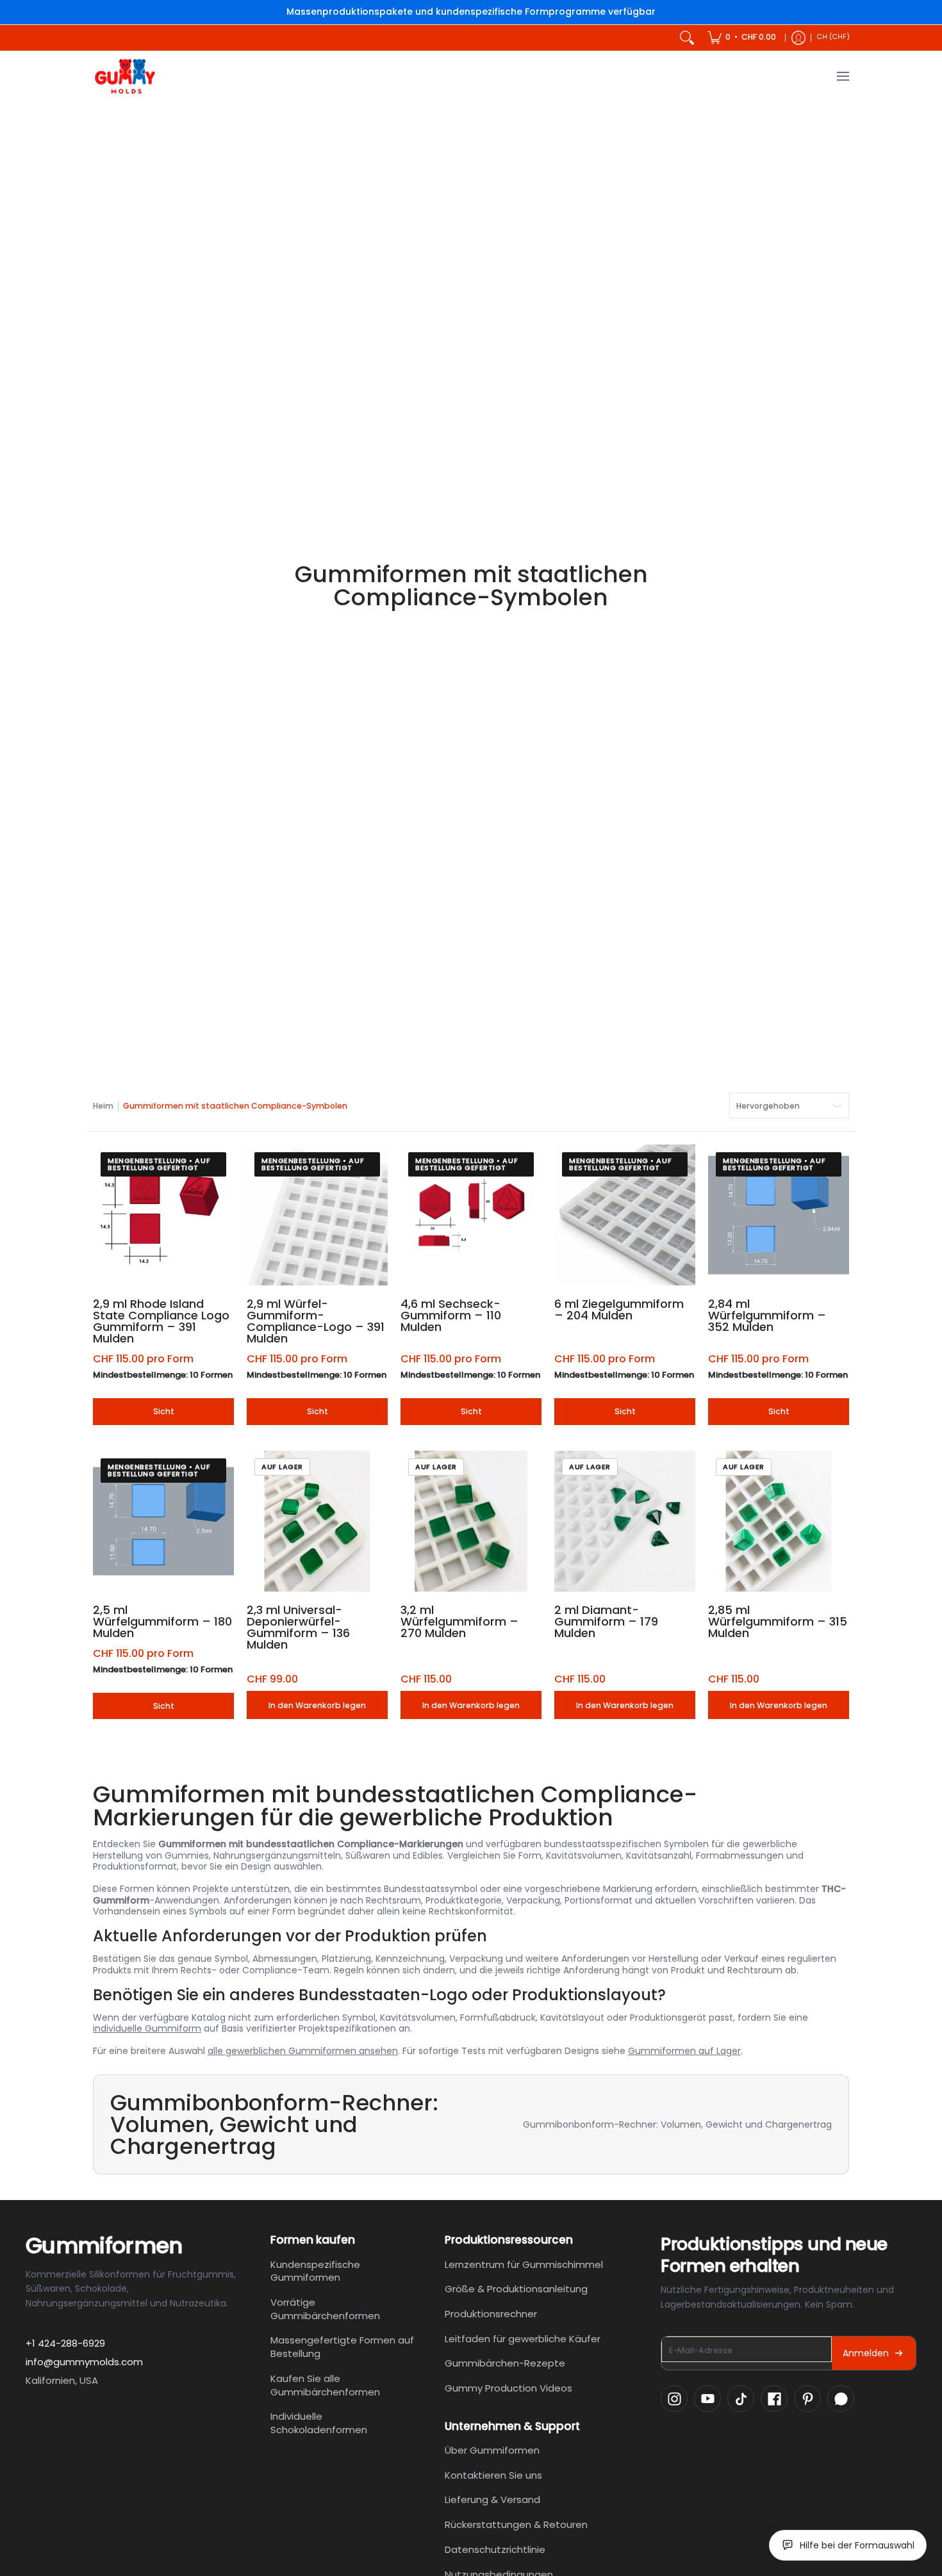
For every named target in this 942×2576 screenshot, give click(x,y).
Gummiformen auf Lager (684, 2051)
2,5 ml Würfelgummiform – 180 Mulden (162, 1621)
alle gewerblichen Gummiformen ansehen (303, 2051)
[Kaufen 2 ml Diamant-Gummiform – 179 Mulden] (625, 1521)
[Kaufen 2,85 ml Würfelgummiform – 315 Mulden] (779, 1521)
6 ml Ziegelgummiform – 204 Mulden (619, 1309)
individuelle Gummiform (147, 2028)
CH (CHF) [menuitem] (833, 37)
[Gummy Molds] (125, 77)
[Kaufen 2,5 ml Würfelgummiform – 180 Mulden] (163, 1521)
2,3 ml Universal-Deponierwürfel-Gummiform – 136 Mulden (298, 1627)
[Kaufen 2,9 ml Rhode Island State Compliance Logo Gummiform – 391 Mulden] (163, 1215)
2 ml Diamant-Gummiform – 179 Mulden (606, 1621)
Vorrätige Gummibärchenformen (325, 2309)
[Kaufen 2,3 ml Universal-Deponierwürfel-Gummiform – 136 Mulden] (317, 1521)
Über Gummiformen (492, 2450)
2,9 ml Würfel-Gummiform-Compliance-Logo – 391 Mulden (316, 1321)
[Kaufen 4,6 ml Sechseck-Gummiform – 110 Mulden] (471, 1215)
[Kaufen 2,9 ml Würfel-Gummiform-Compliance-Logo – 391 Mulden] (317, 1215)
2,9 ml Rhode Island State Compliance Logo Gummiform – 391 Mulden (161, 1321)
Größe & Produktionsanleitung (516, 2289)
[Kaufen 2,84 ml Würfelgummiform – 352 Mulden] (779, 1215)
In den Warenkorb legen (317, 1705)
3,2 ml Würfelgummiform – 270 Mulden (459, 1621)
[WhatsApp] (841, 2399)
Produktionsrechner (491, 2314)
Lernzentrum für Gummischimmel (524, 2264)
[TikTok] (741, 2399)
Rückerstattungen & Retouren (516, 2524)
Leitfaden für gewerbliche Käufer (523, 2339)
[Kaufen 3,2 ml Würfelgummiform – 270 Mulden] (471, 1521)
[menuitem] (742, 38)
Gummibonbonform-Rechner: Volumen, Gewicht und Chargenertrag (677, 2124)
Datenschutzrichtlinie (495, 2549)
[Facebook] (774, 2399)
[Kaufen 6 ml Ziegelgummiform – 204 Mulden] (625, 1215)
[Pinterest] (807, 2399)
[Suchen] (687, 38)
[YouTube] (707, 2399)
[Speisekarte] (842, 77)
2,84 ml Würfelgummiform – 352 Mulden (767, 1315)
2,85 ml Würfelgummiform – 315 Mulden (778, 1621)
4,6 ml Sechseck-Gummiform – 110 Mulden (451, 1315)
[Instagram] (674, 2399)
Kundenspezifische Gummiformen (315, 2271)
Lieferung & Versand (492, 2499)
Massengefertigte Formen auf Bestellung (342, 2347)
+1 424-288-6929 (65, 2343)
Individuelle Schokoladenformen (319, 2423)
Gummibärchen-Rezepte (505, 2363)
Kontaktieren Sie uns (493, 2475)
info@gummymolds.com (84, 2362)
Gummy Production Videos (508, 2388)
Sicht (164, 1411)
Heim (103, 1106)
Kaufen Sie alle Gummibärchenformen (325, 2385)
